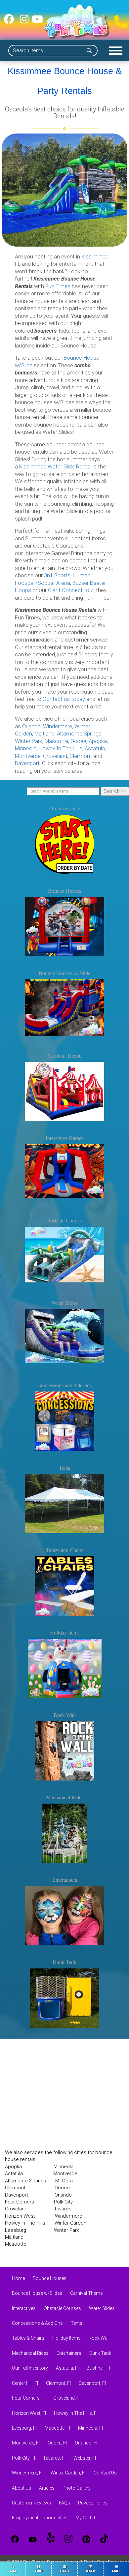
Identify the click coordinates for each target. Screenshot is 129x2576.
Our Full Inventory (30, 2368)
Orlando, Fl (86, 2443)
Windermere (58, 726)
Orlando (31, 726)
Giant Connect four (71, 590)
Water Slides (65, 1303)
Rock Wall (65, 1715)
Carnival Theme (64, 1056)
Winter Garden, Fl (68, 2473)
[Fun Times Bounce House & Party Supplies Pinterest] (86, 2539)
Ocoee (78, 741)
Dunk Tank (64, 1962)
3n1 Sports (57, 575)
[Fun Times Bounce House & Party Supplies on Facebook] (9, 22)
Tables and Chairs (65, 1550)
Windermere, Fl (27, 2473)
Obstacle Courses (64, 1221)
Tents (64, 1468)
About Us (21, 2488)
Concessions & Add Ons (37, 2323)
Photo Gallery (77, 2488)
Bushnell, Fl (98, 2368)
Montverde (28, 756)
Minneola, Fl (90, 2428)
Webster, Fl (85, 2458)
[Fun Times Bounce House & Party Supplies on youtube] (37, 22)
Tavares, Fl (54, 2458)
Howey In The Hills (61, 749)
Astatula (95, 749)
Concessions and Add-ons (64, 1385)
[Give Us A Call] (119, 20)
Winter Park (29, 741)
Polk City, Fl (23, 2458)
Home (18, 2278)
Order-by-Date (65, 809)
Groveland (55, 756)
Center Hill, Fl (25, 2383)
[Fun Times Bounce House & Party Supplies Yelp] (51, 2539)
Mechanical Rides (65, 1797)
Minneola (26, 749)
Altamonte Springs (79, 734)
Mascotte (56, 741)
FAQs (64, 2503)
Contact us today (64, 699)
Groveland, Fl (67, 2398)
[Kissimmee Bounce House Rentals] (64, 190)
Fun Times (58, 286)
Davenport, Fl (92, 2383)
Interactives (24, 2308)
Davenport (27, 763)
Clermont (81, 756)
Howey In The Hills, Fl (76, 2413)
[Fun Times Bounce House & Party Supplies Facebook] (15, 2539)
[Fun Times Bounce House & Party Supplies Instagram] (68, 2539)
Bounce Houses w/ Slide (64, 973)
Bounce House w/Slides (37, 2293)
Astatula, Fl (67, 2368)
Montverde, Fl (26, 2443)
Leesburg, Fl (24, 2428)
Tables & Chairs (28, 2338)
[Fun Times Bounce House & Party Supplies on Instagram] (24, 22)
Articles (47, 2488)
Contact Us (105, 2473)
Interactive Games (64, 1138)
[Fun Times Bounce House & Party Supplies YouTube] (33, 2539)
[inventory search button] (89, 51)
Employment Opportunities (40, 2518)
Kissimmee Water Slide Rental (55, 467)
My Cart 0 (85, 2518)
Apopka (98, 741)
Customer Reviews (31, 2503)
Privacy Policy (93, 2503)
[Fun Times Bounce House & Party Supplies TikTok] (104, 2539)
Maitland (44, 734)
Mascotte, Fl (57, 2428)
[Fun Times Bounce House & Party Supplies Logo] (77, 22)
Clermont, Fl (58, 2383)
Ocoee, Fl (57, 2443)
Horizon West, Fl (29, 2413)
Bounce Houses (64, 891)
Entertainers (65, 1880)
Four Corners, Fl (29, 2398)
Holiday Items (65, 1633)
